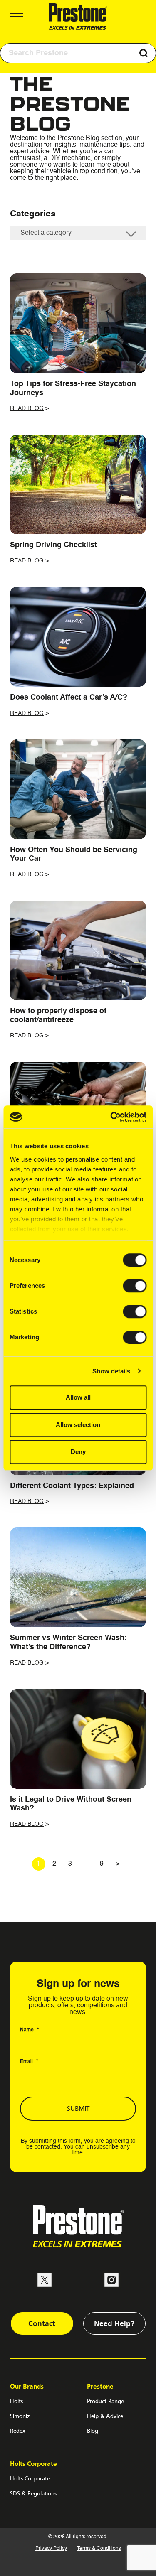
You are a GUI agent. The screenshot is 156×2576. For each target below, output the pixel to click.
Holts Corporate (30, 2478)
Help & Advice (105, 2416)
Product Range (105, 2401)
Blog (93, 2431)
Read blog (27, 408)
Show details (111, 1371)
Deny (78, 1452)
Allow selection (78, 1425)
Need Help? (114, 2323)
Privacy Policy (51, 2549)
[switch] (135, 1286)
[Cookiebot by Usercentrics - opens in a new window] (111, 1117)
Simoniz (20, 2416)
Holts (16, 2401)
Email (29, 2062)
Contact (42, 2323)
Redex (18, 2431)
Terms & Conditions (99, 2549)
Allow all (78, 1397)
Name (30, 2030)
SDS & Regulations (33, 2493)
